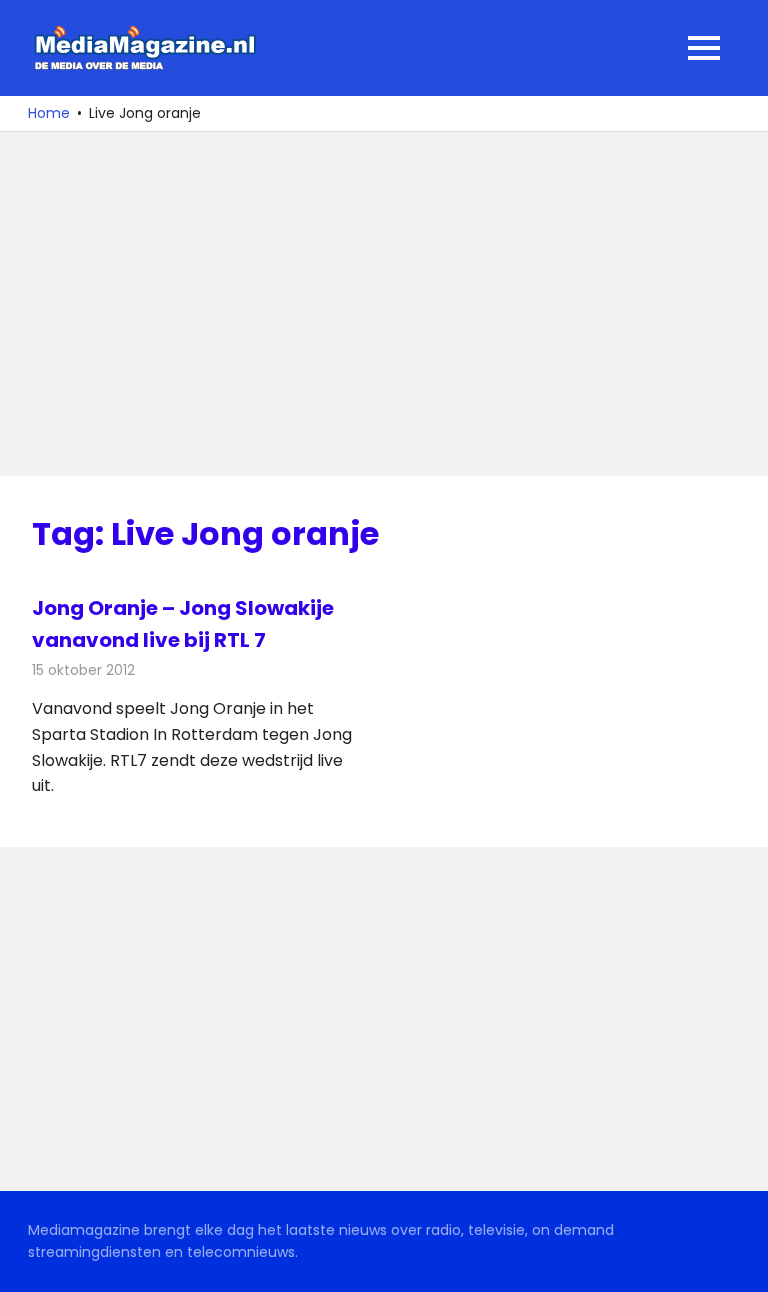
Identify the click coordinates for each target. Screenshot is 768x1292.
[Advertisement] (384, 304)
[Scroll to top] (738, 1262)
